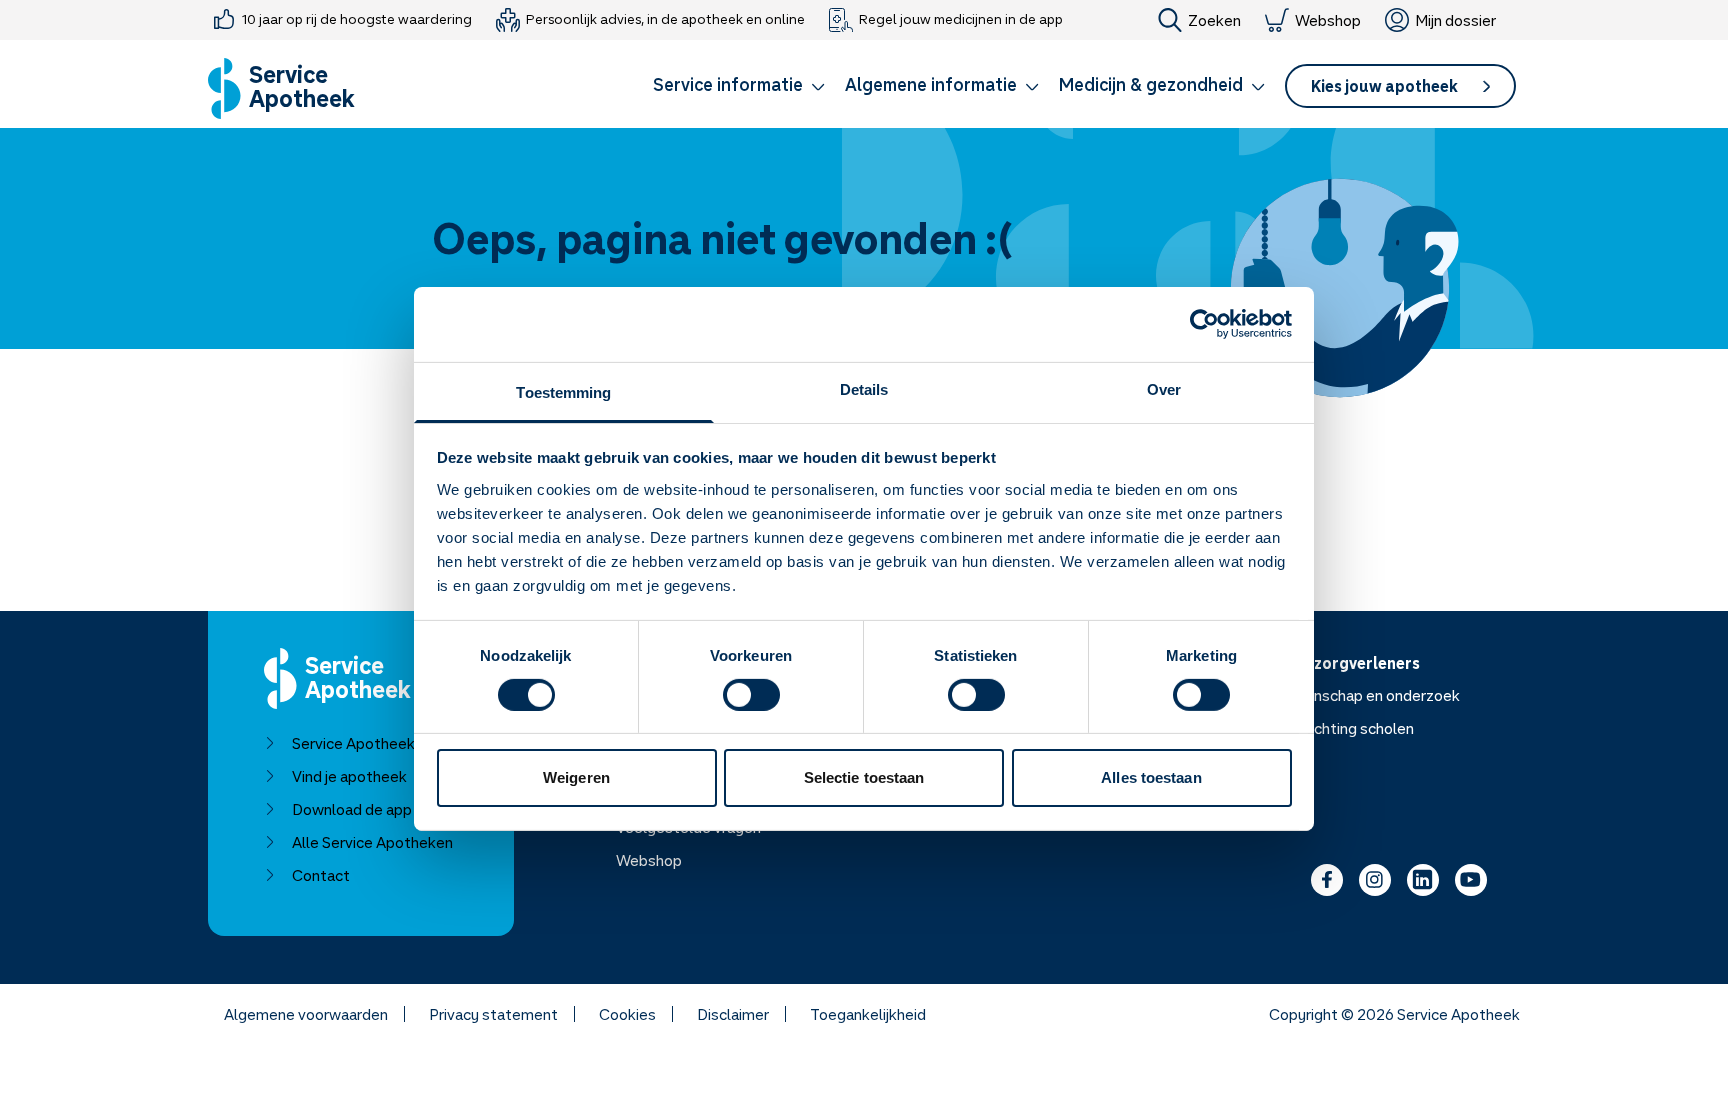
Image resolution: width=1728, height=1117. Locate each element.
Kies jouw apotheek (1384, 86)
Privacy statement (493, 1014)
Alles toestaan (1151, 777)
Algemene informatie (931, 84)
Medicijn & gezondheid (1151, 84)
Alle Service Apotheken (372, 842)
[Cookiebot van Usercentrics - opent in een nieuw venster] (1204, 324)
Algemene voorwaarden (306, 1014)
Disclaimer (733, 1014)
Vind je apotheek (349, 776)
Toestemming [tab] (563, 391)
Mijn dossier (1455, 20)
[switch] (751, 695)
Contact (321, 875)
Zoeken (1214, 20)
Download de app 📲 (363, 809)
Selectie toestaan (864, 777)
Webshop (1328, 20)
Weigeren (576, 777)
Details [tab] (864, 388)
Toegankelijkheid (868, 1014)
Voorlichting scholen (1344, 728)
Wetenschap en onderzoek (1367, 695)
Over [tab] (1164, 388)
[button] (739, 88)
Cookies (627, 1014)
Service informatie (728, 84)
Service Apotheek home (374, 743)
